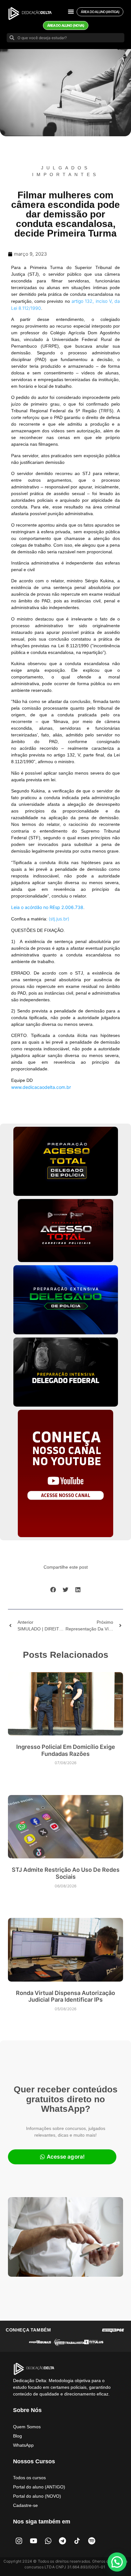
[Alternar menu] (71, 11)
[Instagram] (19, 2541)
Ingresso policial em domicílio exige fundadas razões (66, 1750)
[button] (53, 1590)
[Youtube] (34, 2541)
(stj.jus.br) (59, 919)
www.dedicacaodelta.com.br (41, 1087)
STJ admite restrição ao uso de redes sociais (66, 1873)
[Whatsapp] (48, 2541)
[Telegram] (63, 2541)
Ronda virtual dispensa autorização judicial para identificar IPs (65, 1996)
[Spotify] (92, 2541)
